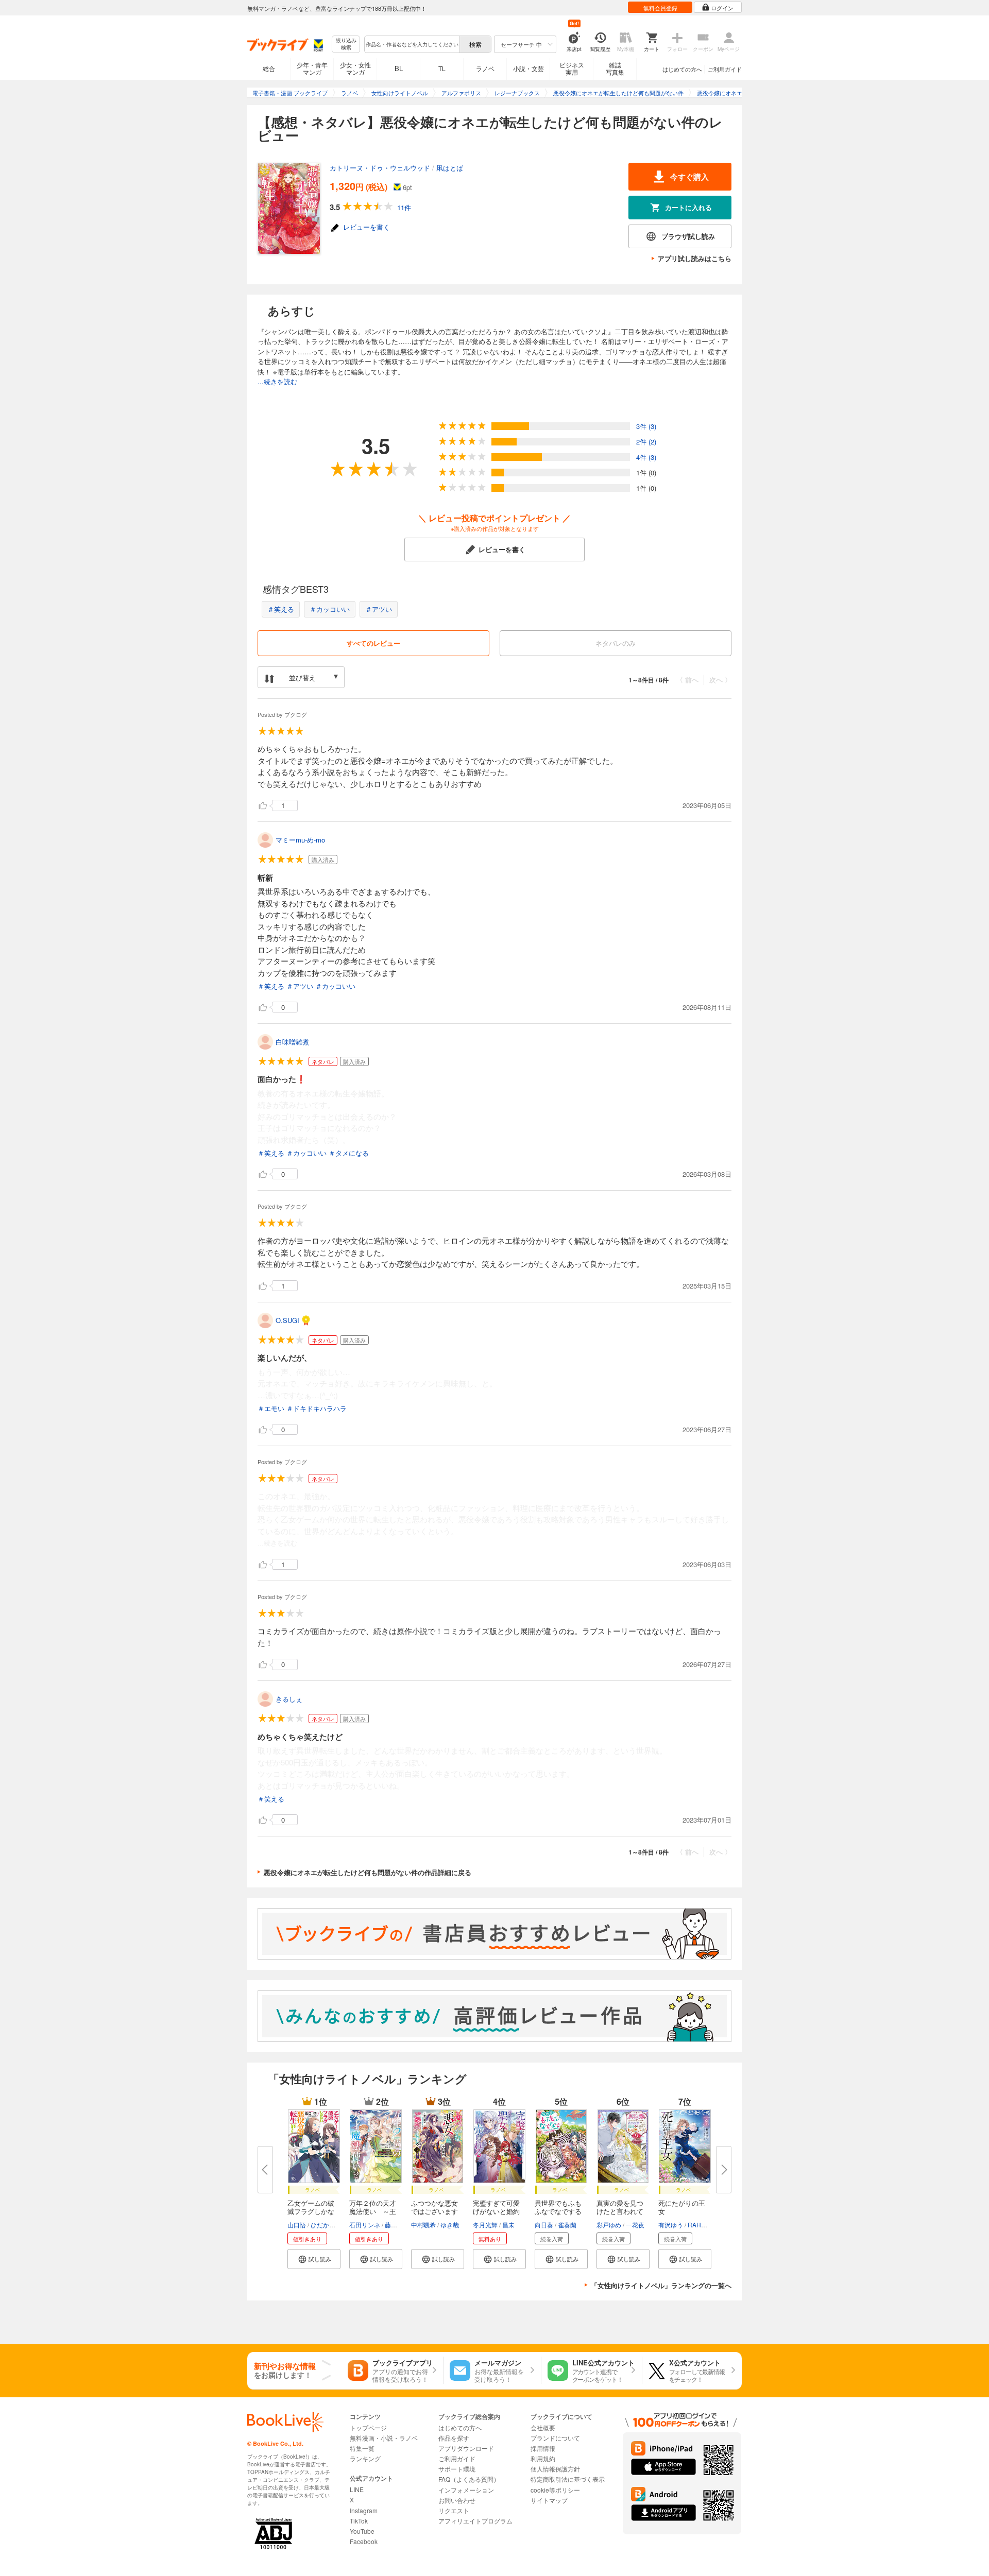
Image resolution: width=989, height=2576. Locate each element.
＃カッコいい (330, 609)
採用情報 (543, 2448)
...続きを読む (277, 381)
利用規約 (543, 2458)
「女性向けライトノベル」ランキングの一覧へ (661, 2285)
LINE (357, 2489)
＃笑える (281, 609)
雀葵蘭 (567, 2225)
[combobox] (412, 44)
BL (399, 68)
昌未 (508, 2225)
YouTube (362, 2531)
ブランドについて (555, 2438)
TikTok (359, 2521)
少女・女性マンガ (355, 68)
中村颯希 (423, 2225)
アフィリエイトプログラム (475, 2521)
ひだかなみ (326, 2225)
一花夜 (635, 2225)
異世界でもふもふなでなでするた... (558, 2211)
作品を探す (454, 2438)
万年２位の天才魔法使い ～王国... (373, 2211)
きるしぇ (289, 1699)
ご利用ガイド (725, 69)
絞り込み (346, 44)
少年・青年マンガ (312, 68)
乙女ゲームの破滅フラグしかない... (311, 2211)
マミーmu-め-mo (300, 840)
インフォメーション (466, 2490)
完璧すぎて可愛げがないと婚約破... (496, 2211)
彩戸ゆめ (609, 2225)
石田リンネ (365, 2225)
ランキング (365, 2458)
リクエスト (454, 2510)
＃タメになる (349, 1153)
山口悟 (297, 2225)
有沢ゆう (671, 2225)
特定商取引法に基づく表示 (568, 2479)
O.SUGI (287, 1320)
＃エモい (271, 1408)
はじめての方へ (682, 69)
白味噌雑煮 (292, 1042)
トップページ (368, 2427)
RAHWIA (700, 2225)
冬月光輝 (485, 2225)
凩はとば (450, 168)
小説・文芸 (528, 68)
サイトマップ (549, 2500)
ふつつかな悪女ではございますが (434, 2211)
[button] (314, 2259)
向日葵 (544, 2225)
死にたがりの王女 (682, 2207)
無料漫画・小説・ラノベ (384, 2438)
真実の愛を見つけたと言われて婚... (620, 2211)
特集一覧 (362, 2448)
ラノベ (485, 68)
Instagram (364, 2510)
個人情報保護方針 (555, 2469)
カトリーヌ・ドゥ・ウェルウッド (380, 168)
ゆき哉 (450, 2225)
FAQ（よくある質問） (469, 2479)
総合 (269, 68)
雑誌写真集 (615, 68)
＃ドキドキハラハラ (317, 1408)
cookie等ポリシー (555, 2490)
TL (442, 68)
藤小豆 (394, 2225)
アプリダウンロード (466, 2448)
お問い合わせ (457, 2500)
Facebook (364, 2541)
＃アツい (379, 609)
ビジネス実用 (572, 68)
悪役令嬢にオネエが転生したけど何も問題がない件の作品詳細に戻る (368, 1872)
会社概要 (543, 2427)
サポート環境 (457, 2469)
